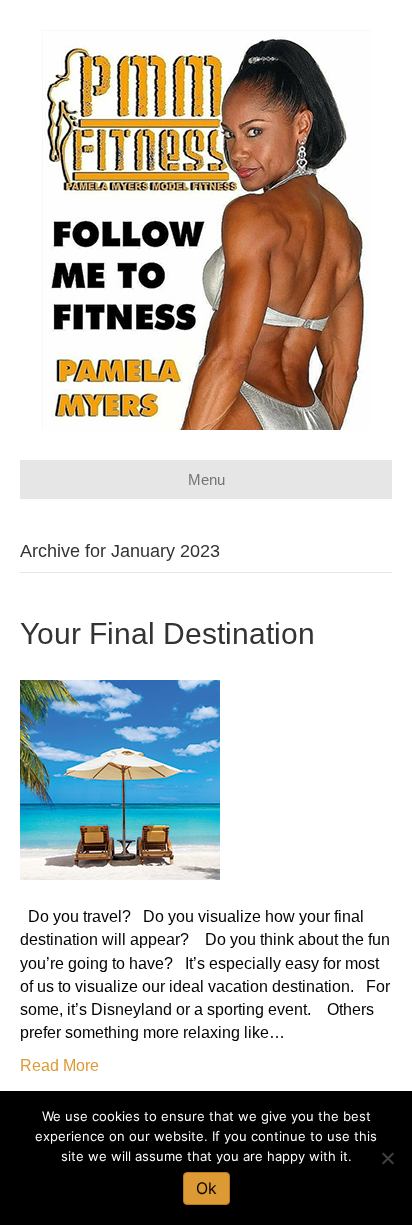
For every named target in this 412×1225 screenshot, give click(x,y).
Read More (59, 1065)
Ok (206, 1188)
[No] (387, 1158)
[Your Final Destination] (120, 778)
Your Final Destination (167, 633)
